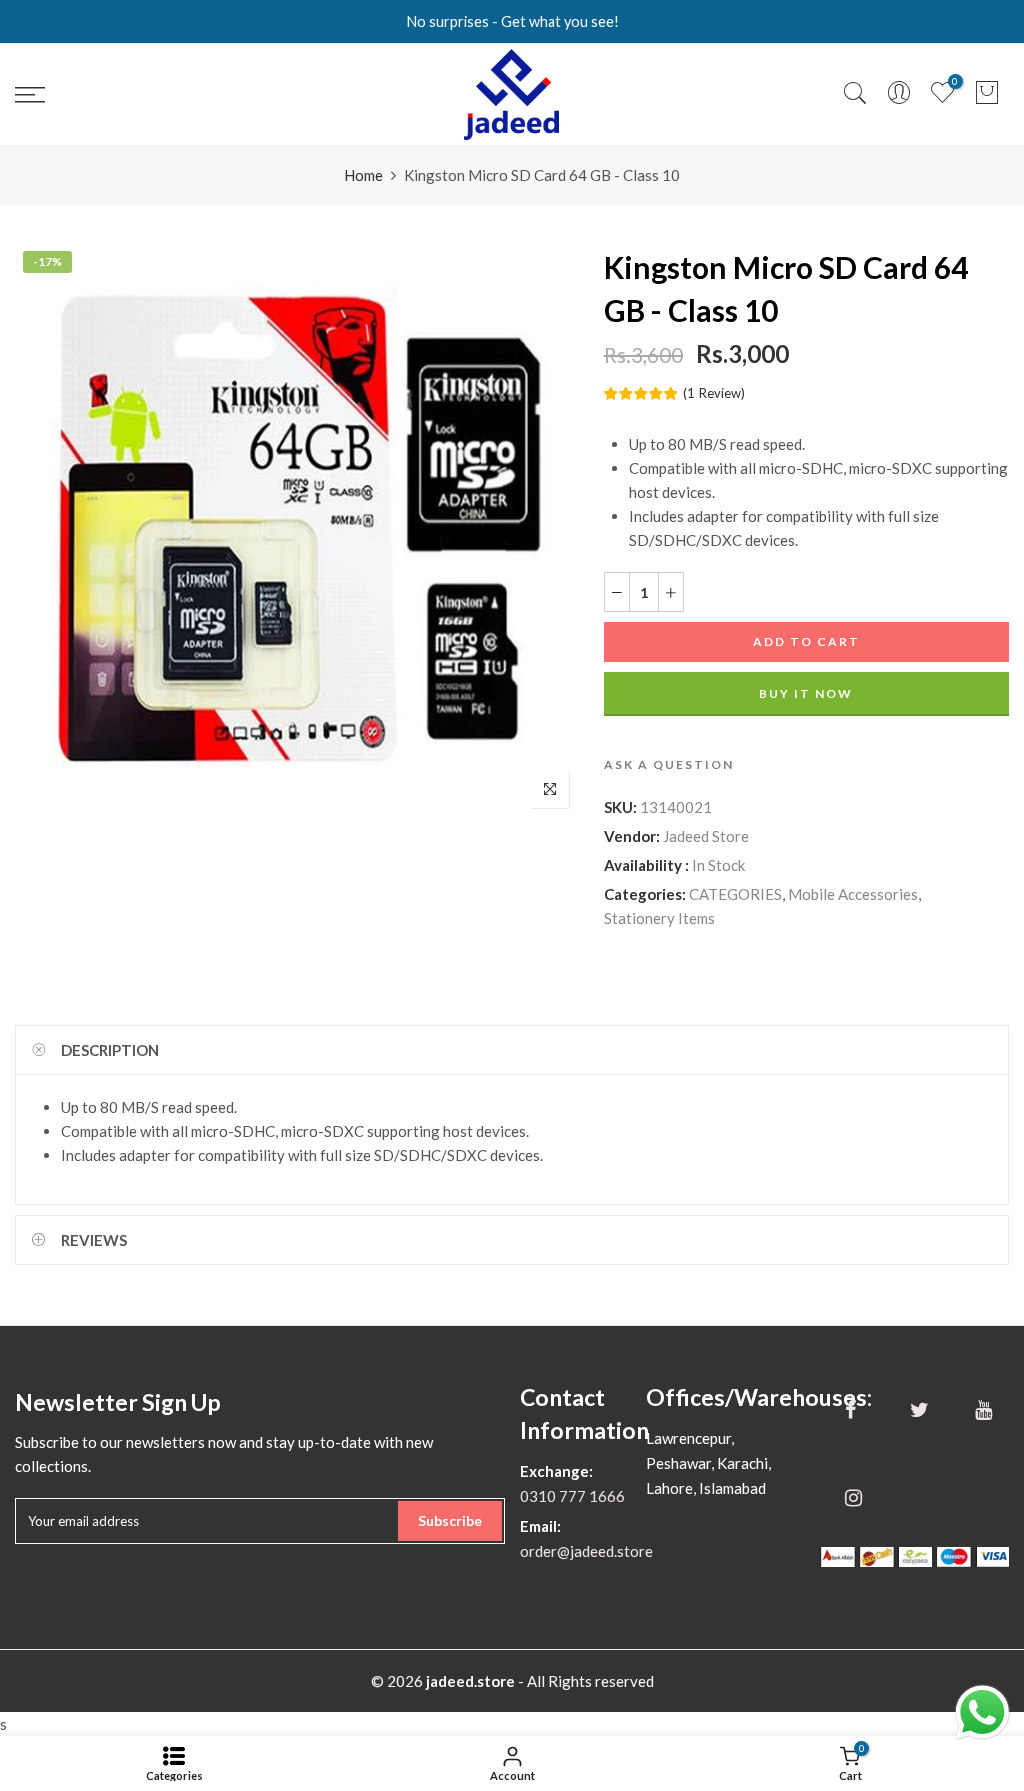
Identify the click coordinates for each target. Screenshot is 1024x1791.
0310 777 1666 (572, 1496)
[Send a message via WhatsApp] (982, 1712)
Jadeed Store (706, 836)
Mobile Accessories (853, 894)
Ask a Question (669, 764)
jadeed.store (470, 1681)
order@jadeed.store (586, 1551)
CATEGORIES (735, 894)
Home (363, 175)
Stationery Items (659, 918)
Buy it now (806, 693)
